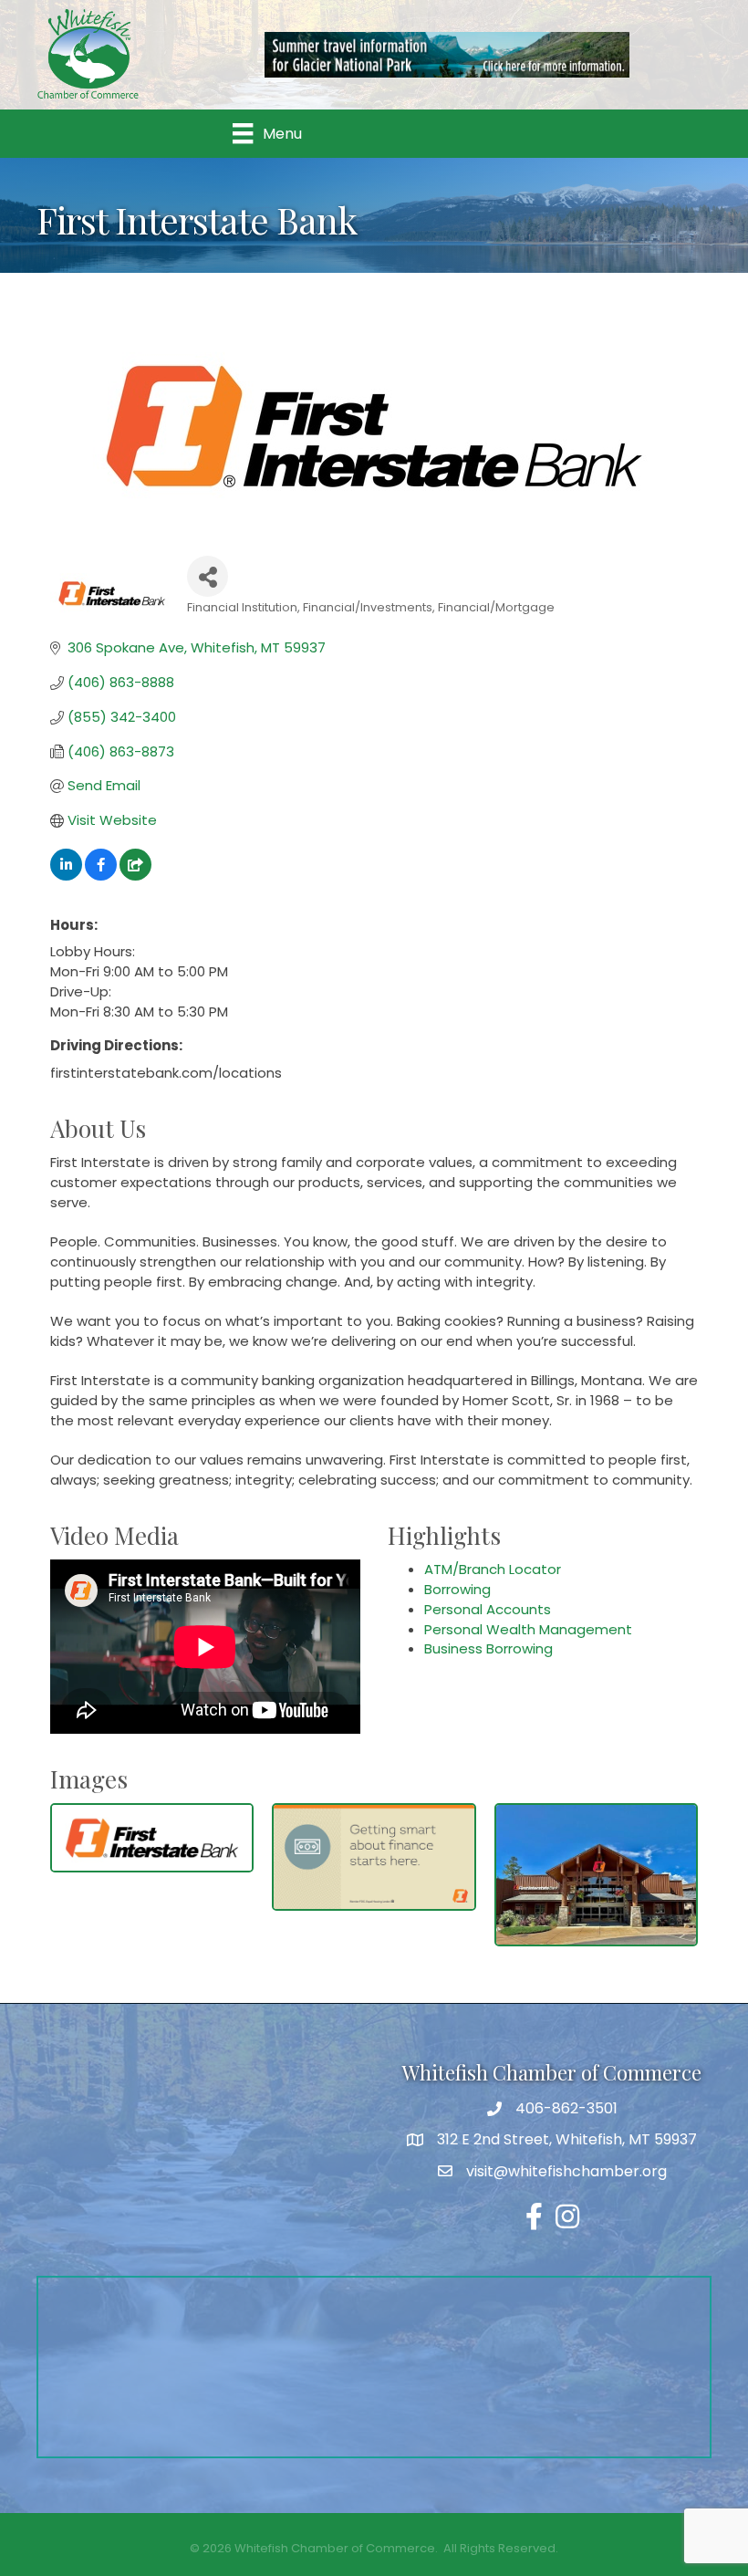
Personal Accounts (488, 1609)
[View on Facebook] (101, 876)
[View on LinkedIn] (66, 876)
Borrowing (457, 1589)
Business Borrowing (488, 1648)
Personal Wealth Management (528, 1629)
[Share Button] (208, 576)
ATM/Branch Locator (493, 1569)
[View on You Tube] (135, 876)
